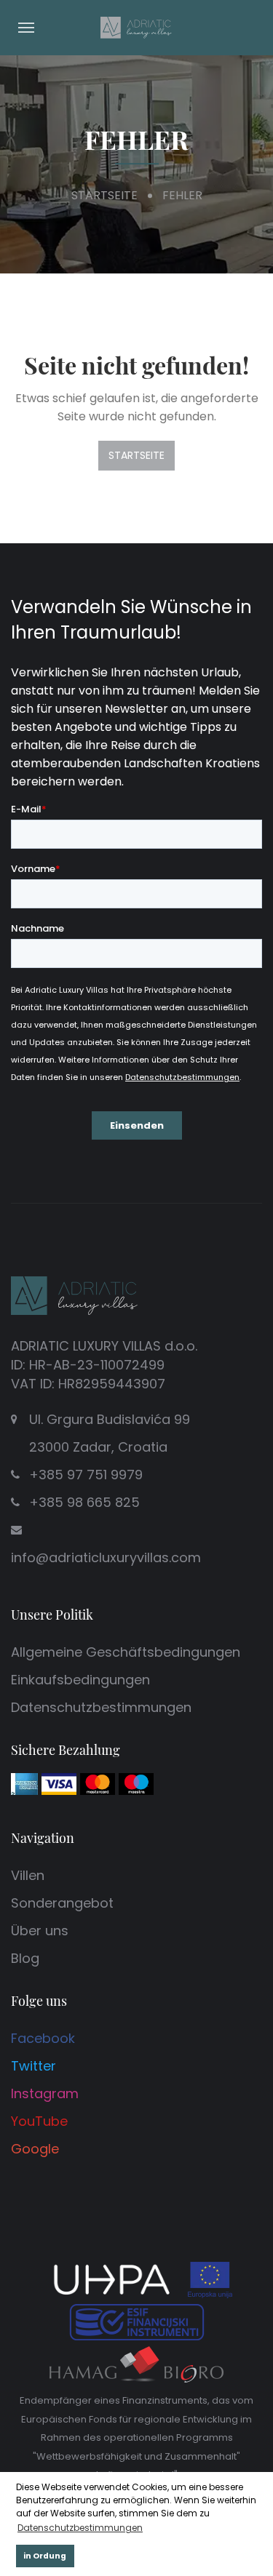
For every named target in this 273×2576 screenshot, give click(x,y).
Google (35, 2149)
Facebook (43, 2038)
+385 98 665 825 (84, 1502)
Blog (25, 1958)
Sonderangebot (62, 1903)
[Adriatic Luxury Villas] (137, 27)
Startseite (104, 195)
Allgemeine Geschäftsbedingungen (126, 1652)
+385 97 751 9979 (86, 1475)
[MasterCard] (98, 1783)
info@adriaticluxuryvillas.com (106, 1557)
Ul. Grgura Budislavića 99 (110, 1433)
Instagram (45, 2093)
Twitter (33, 2066)
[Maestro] (136, 1783)
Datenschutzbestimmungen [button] (80, 2528)
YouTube (39, 2121)
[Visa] (59, 1783)
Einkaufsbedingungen (80, 1680)
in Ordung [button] (45, 2556)
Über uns (40, 1931)
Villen (28, 1875)
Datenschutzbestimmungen (101, 1707)
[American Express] (24, 1783)
